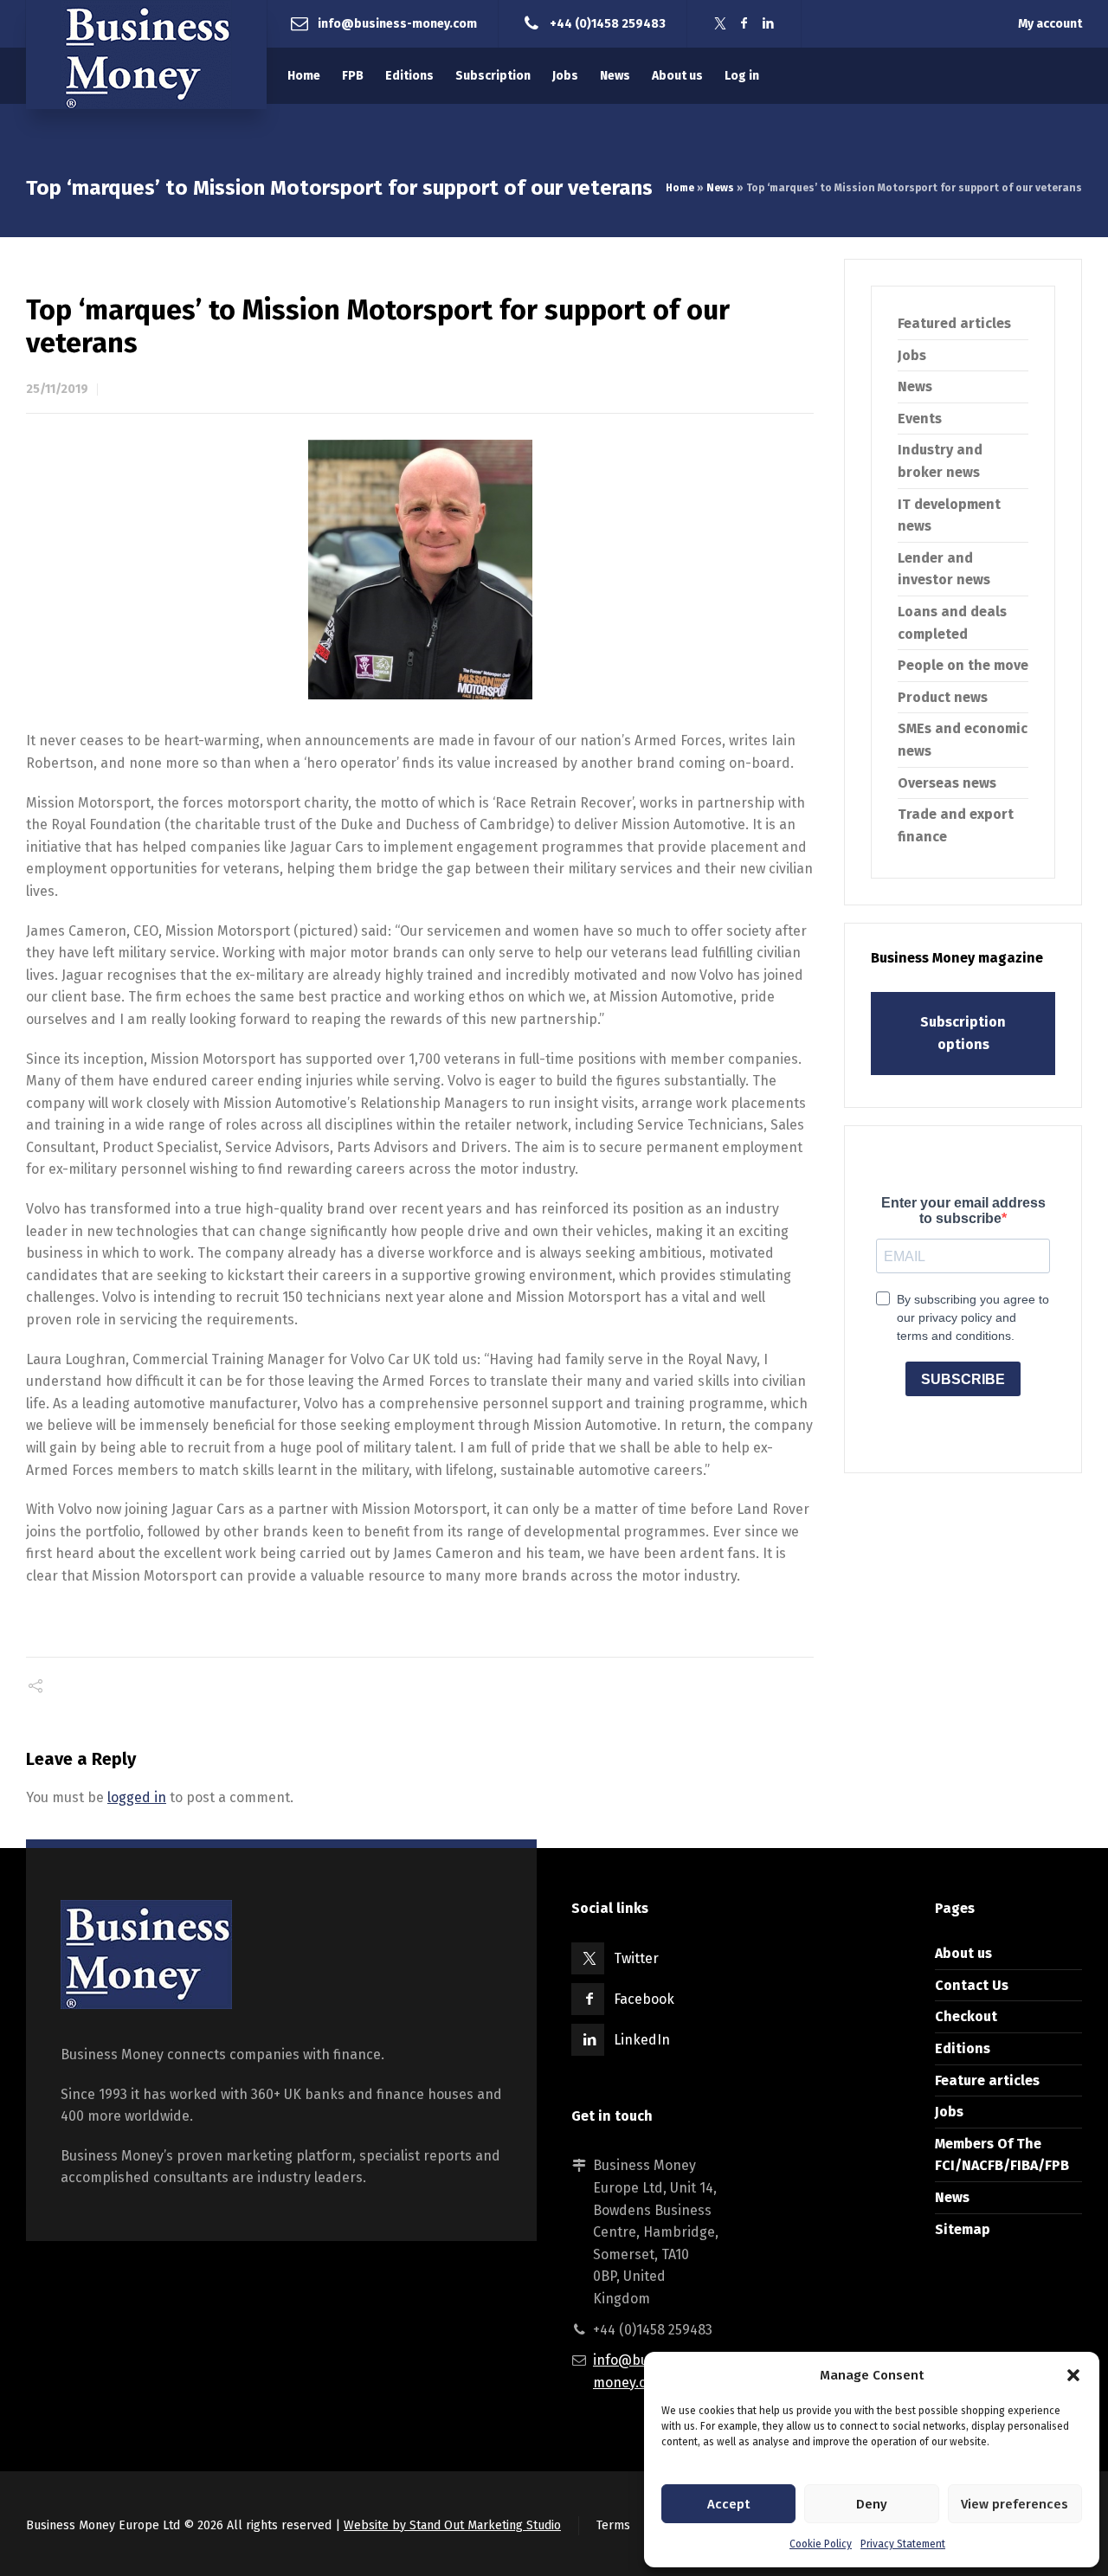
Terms (613, 2525)
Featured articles (954, 323)
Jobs (912, 355)
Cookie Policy (821, 2544)
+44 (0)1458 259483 (608, 23)
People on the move (963, 665)
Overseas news (947, 783)
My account (1050, 24)
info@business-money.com (397, 23)
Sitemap (963, 2229)
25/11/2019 (57, 389)
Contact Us (972, 1985)
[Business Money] (146, 55)
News (720, 188)
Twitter (636, 1958)
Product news (943, 697)
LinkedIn (642, 2040)
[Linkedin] (769, 24)
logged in (137, 1797)
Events (920, 419)
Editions (963, 2048)
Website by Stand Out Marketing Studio (452, 2525)
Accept (728, 2504)
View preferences (1015, 2504)
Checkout (966, 2016)
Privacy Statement (903, 2544)
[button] (1073, 2375)
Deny (872, 2504)
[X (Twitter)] (720, 24)
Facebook (644, 1999)
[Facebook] (744, 24)
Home (680, 188)
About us (963, 1953)
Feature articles (987, 2080)
